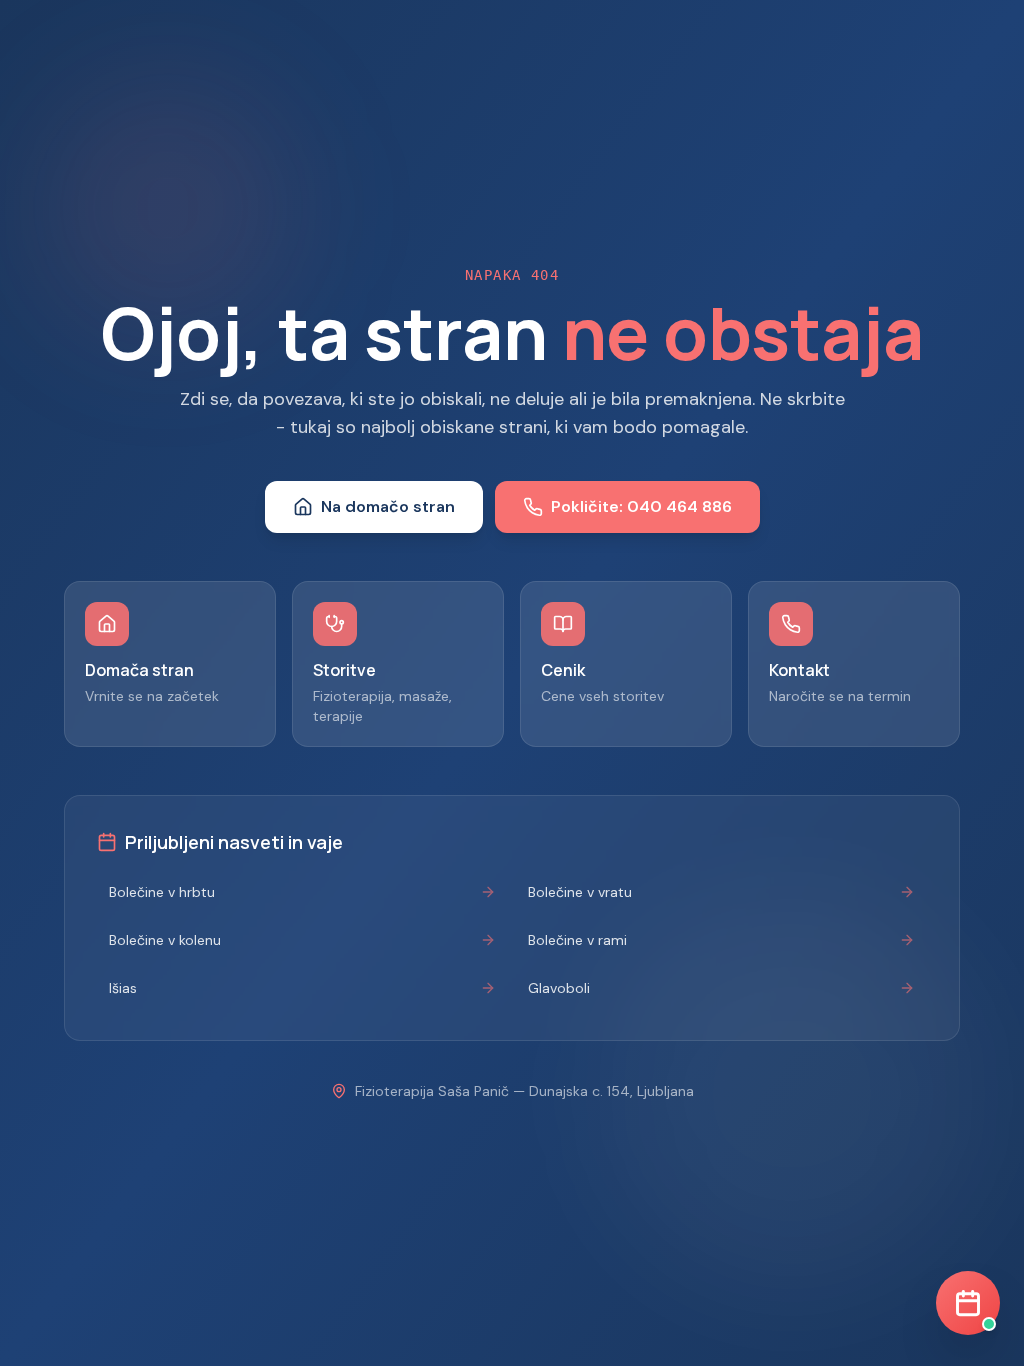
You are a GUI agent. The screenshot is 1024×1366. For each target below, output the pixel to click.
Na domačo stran (388, 506)
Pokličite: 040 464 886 (641, 506)
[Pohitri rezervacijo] (968, 1303)
